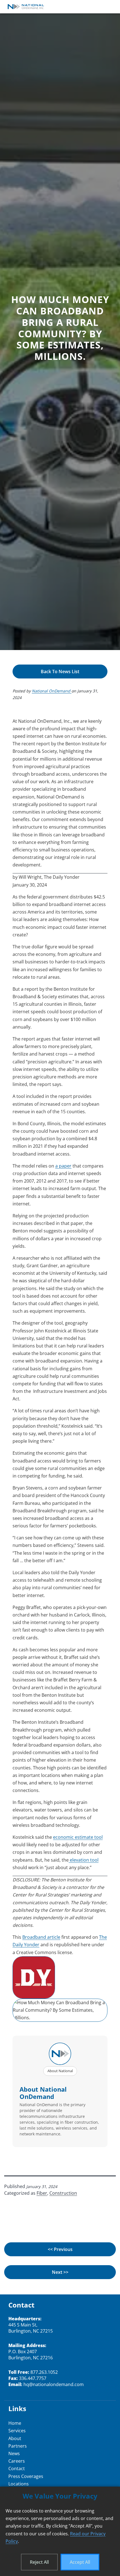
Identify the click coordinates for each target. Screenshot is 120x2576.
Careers (17, 2461)
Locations (19, 2484)
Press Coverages (26, 2476)
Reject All (39, 2562)
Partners (18, 2446)
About (15, 2438)
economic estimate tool (78, 1837)
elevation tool (84, 1860)
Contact (17, 2468)
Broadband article (41, 1937)
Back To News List (60, 672)
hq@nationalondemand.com (54, 2384)
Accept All (80, 2562)
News (14, 2453)
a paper (63, 1166)
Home (15, 2423)
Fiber (42, 2193)
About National (60, 2071)
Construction (63, 2193)
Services (17, 2431)
